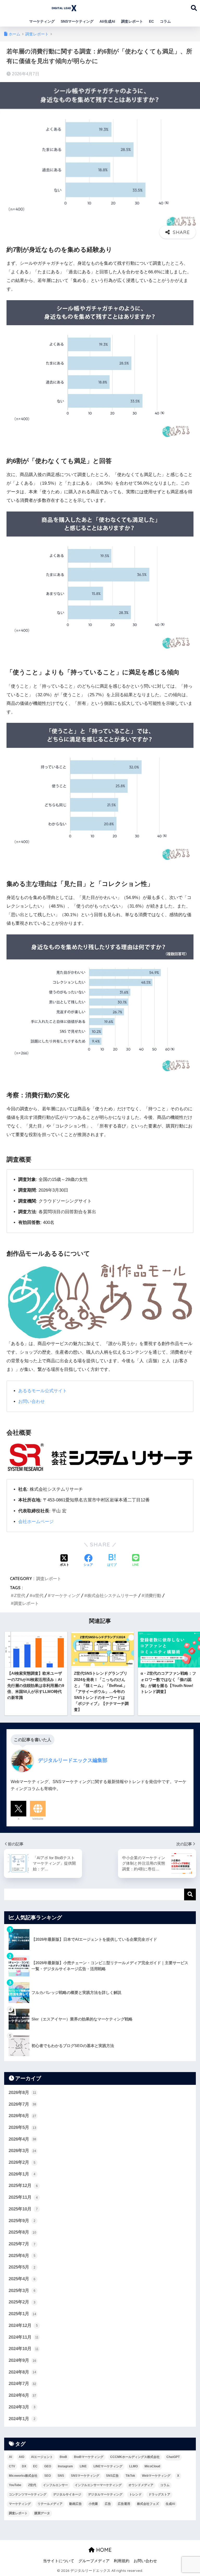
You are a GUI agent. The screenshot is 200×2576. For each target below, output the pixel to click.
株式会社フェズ (148, 2504)
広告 (108, 2504)
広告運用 (124, 2504)
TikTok (130, 2476)
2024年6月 (22, 2395)
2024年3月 (22, 2407)
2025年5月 (22, 2267)
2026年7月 (22, 2104)
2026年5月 (22, 2127)
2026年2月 (22, 2162)
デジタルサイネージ (67, 2494)
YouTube (15, 2485)
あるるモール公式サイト (43, 1391)
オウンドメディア (141, 2485)
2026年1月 (22, 2174)
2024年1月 (22, 2419)
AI (10, 2457)
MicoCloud (152, 2466)
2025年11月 (23, 2197)
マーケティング (42, 21)
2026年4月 (22, 2139)
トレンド (135, 2494)
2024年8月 (22, 2372)
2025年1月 (22, 2314)
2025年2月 (22, 2302)
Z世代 (20, 1595)
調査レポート (132, 21)
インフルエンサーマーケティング (98, 2485)
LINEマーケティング (108, 2466)
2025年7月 (22, 2244)
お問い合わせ (32, 1401)
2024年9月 (22, 2360)
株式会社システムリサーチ (112, 1595)
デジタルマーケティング (105, 2494)
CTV (12, 2466)
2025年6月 (22, 2256)
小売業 (93, 2504)
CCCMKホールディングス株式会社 (135, 2457)
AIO (21, 2457)
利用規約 (122, 2561)
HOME (103, 2550)
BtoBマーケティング (89, 2457)
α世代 (38, 1595)
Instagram (65, 2466)
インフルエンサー (55, 2485)
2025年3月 (22, 2291)
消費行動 (153, 1595)
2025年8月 (22, 2232)
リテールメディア (50, 2504)
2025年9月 (22, 2221)
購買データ (42, 2513)
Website (38, 1819)
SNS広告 (112, 2476)
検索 (190, 1894)
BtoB (63, 2457)
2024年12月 (23, 2325)
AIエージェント (42, 2457)
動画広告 (76, 2504)
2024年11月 (24, 2337)
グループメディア (94, 2561)
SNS (61, 2476)
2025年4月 (22, 2279)
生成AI (170, 2504)
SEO (48, 2476)
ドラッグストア (159, 2494)
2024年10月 (24, 2349)
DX (24, 2466)
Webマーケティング (156, 2476)
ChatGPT (173, 2457)
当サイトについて (59, 2561)
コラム (165, 21)
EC (151, 21)
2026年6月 (22, 2116)
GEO (48, 2466)
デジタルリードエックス (113, 7)
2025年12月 (23, 2186)
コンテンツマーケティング (28, 2494)
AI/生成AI (107, 21)
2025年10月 (23, 2209)
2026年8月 (22, 2093)
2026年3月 (22, 2151)
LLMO (133, 2466)
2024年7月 (22, 2384)
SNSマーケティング (77, 21)
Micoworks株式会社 (23, 2476)
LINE (83, 2466)
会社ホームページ (36, 1522)
